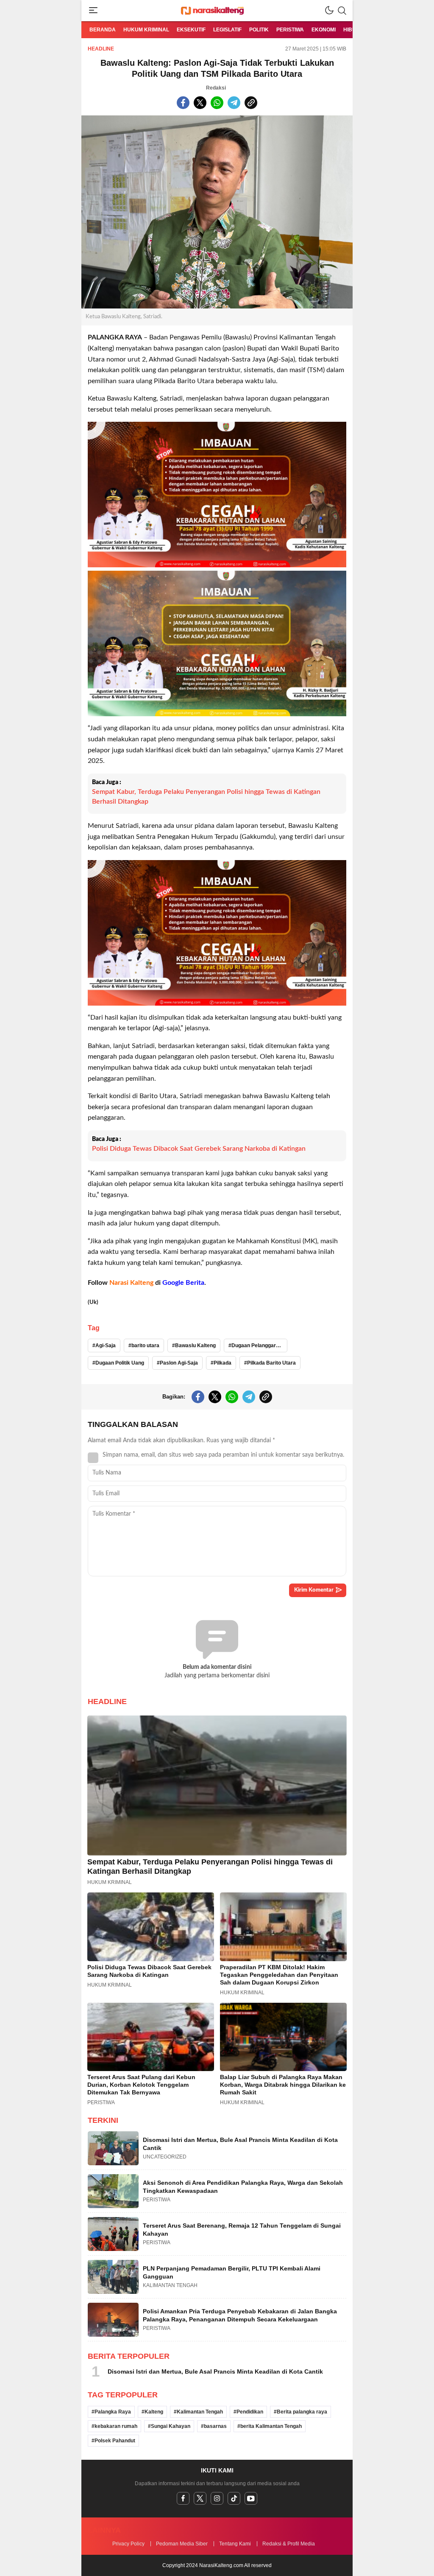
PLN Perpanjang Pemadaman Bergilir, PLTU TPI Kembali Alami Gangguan (232, 2273)
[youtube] (251, 2498)
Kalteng (154, 2412)
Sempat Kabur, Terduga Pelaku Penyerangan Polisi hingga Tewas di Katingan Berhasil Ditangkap (206, 796)
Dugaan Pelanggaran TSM (259, 1345)
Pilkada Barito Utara (271, 1363)
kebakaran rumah (116, 2426)
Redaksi (216, 88)
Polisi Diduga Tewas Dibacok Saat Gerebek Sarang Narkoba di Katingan (199, 1149)
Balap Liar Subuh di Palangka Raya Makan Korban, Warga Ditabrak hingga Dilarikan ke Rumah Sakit (283, 2085)
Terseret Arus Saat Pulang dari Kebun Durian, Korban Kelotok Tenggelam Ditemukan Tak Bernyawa (141, 2085)
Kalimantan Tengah (200, 2412)
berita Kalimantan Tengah (271, 2426)
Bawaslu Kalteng (195, 1345)
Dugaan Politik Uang (120, 1363)
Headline (101, 49)
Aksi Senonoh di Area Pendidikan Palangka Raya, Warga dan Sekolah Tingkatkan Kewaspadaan (243, 2187)
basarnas (215, 2426)
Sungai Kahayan (171, 2426)
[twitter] (200, 2498)
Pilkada (223, 1363)
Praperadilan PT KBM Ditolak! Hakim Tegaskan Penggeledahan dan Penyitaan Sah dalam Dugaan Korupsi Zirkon (279, 1975)
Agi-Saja (106, 1345)
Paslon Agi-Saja (179, 1363)
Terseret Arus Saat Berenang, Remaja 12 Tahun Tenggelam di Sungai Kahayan (242, 2230)
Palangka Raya (113, 2412)
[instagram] (217, 2498)
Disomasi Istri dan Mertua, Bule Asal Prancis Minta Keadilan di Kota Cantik (240, 2144)
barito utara (145, 1345)
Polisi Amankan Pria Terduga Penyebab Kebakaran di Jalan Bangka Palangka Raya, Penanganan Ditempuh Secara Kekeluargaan (240, 2315)
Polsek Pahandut (115, 2441)
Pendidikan (250, 2412)
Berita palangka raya (302, 2412)
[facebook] (183, 2498)
